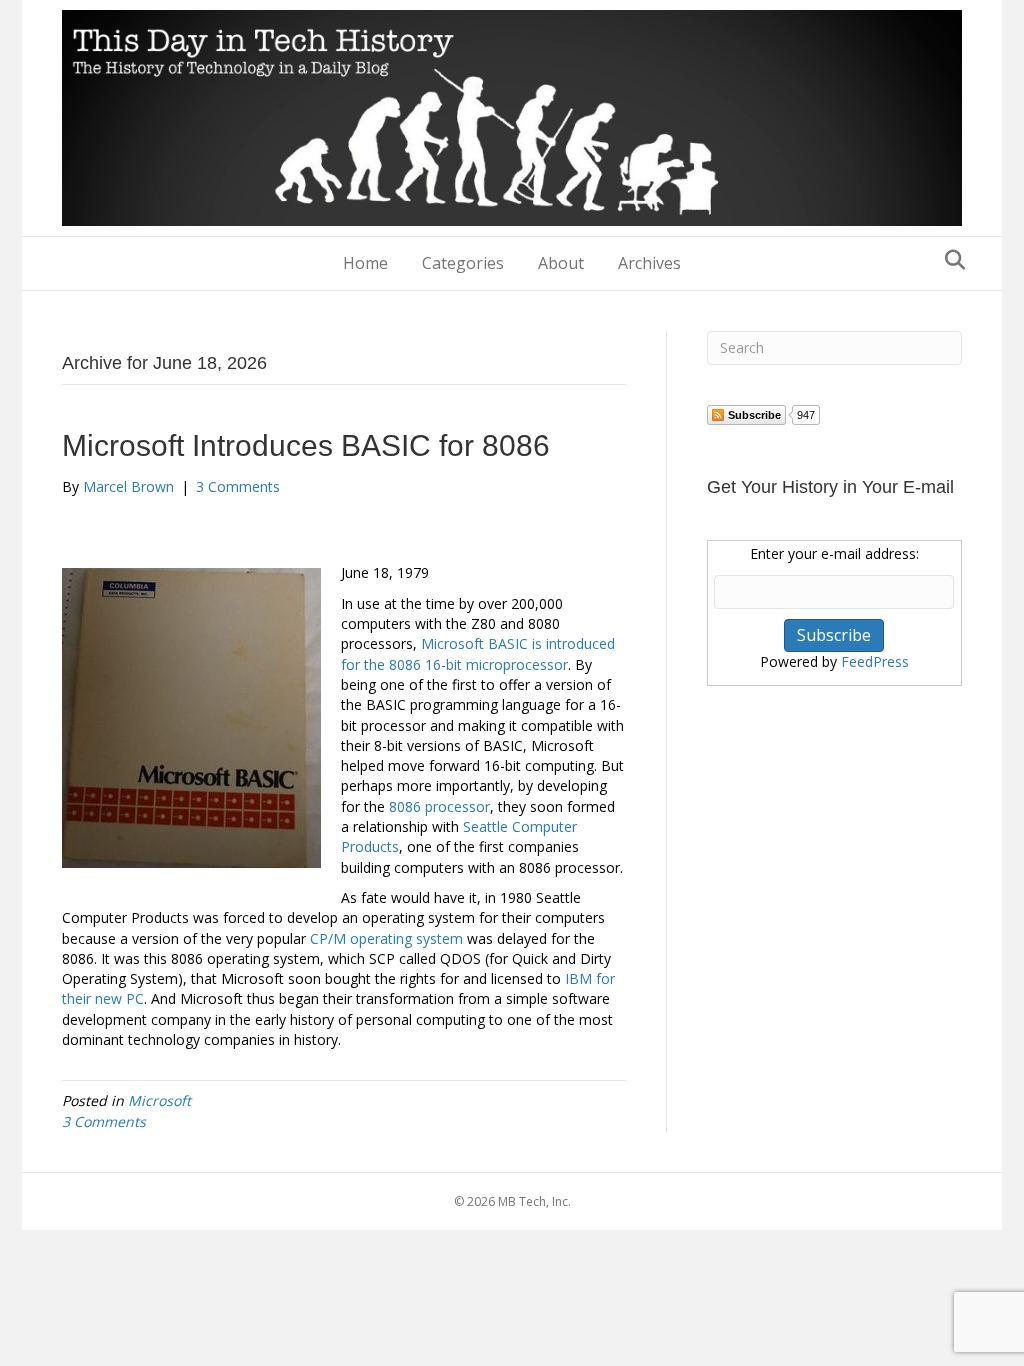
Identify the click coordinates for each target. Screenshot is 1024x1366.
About (561, 263)
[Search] (949, 260)
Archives (649, 263)
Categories (463, 263)
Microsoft (159, 1100)
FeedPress (875, 661)
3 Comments (238, 486)
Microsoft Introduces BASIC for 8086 (306, 445)
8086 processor (439, 806)
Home (365, 263)
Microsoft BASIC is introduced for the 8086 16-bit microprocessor (478, 653)
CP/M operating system (386, 938)
